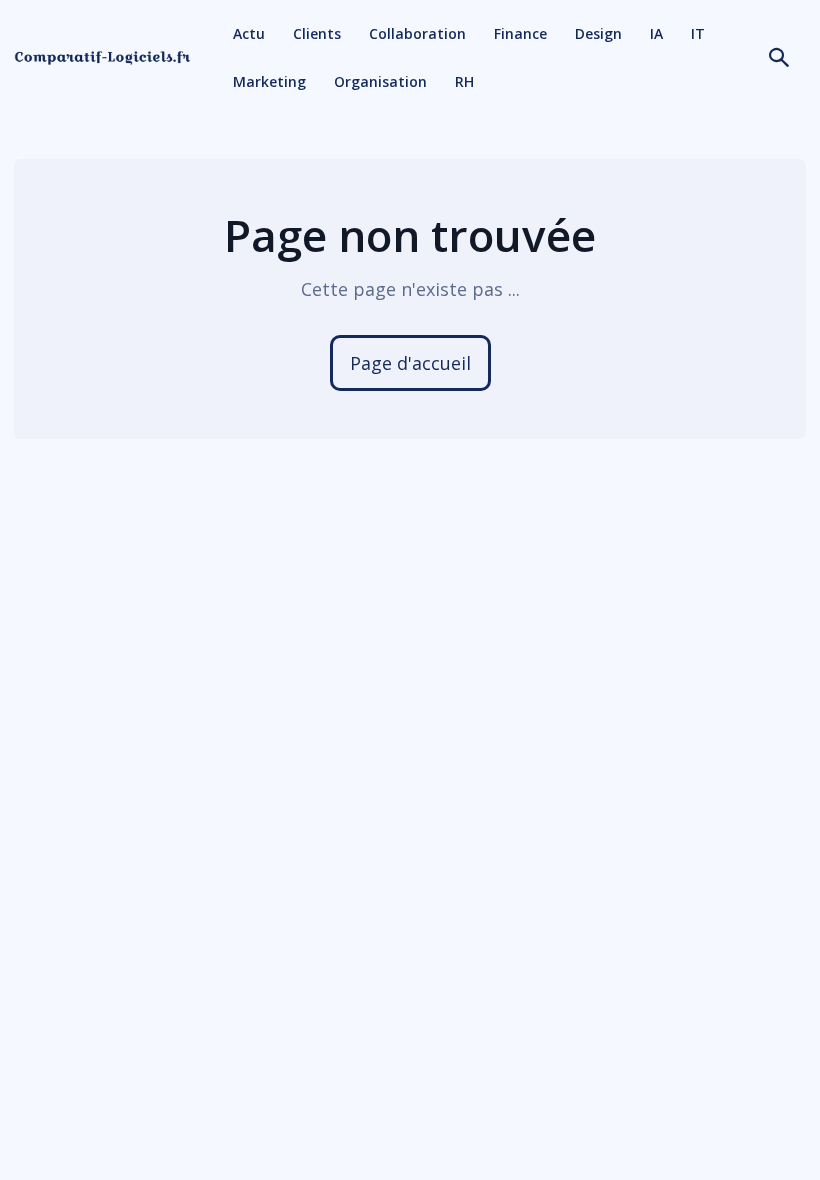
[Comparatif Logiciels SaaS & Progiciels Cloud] (102, 58)
